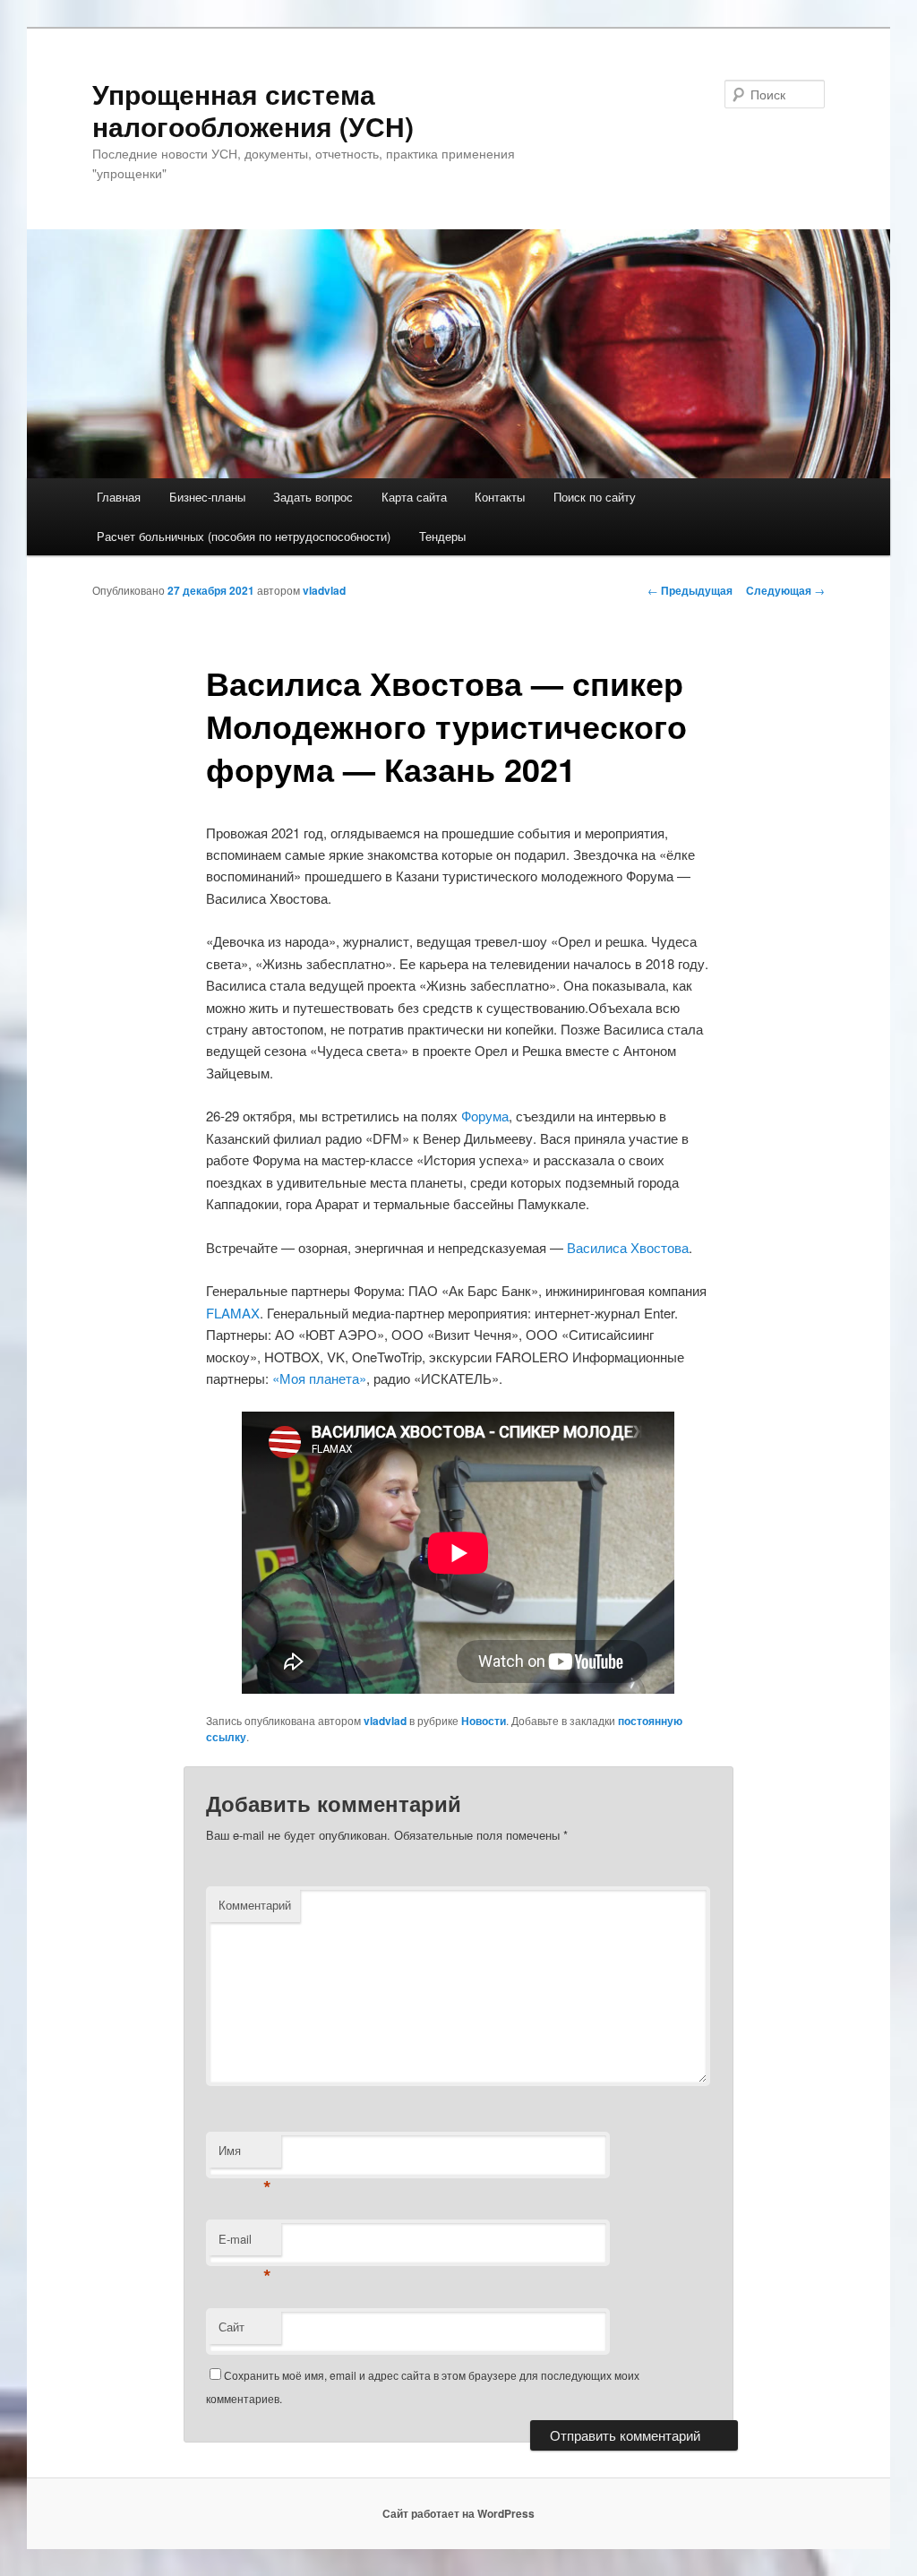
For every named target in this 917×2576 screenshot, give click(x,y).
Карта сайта (414, 497)
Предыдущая (690, 590)
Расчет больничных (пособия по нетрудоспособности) (244, 536)
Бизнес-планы (207, 497)
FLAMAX (233, 1313)
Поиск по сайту (595, 497)
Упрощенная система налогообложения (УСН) (253, 110)
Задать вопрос (313, 497)
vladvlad (324, 590)
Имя (245, 2155)
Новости (484, 1721)
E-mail (245, 2243)
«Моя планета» (319, 1378)
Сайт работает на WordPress (458, 2513)
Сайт (231, 2327)
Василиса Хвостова (628, 1247)
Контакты (500, 497)
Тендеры (442, 536)
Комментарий (255, 1905)
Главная (119, 497)
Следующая (785, 590)
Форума (485, 1116)
